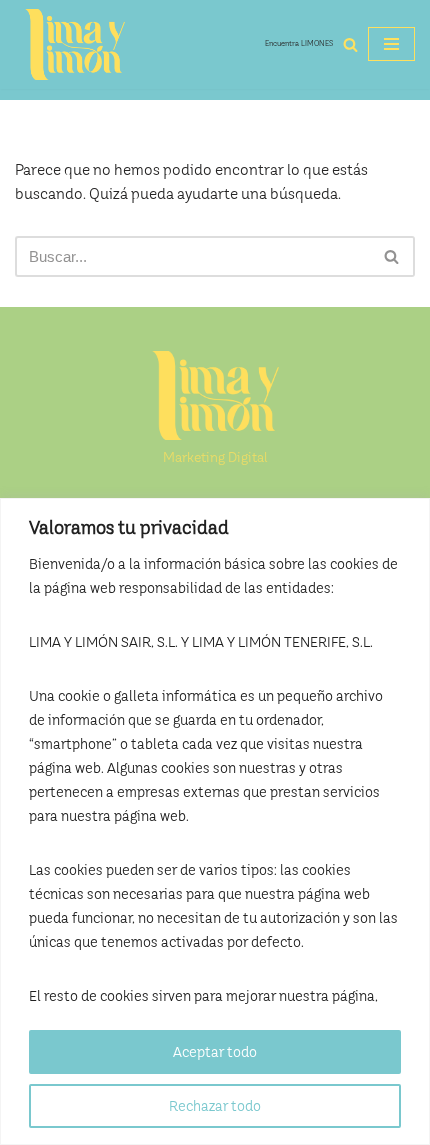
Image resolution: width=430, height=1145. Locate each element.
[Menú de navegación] (391, 44)
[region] (215, 821)
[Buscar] (350, 44)
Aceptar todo (215, 1052)
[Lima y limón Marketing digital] (75, 44)
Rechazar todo (215, 1106)
